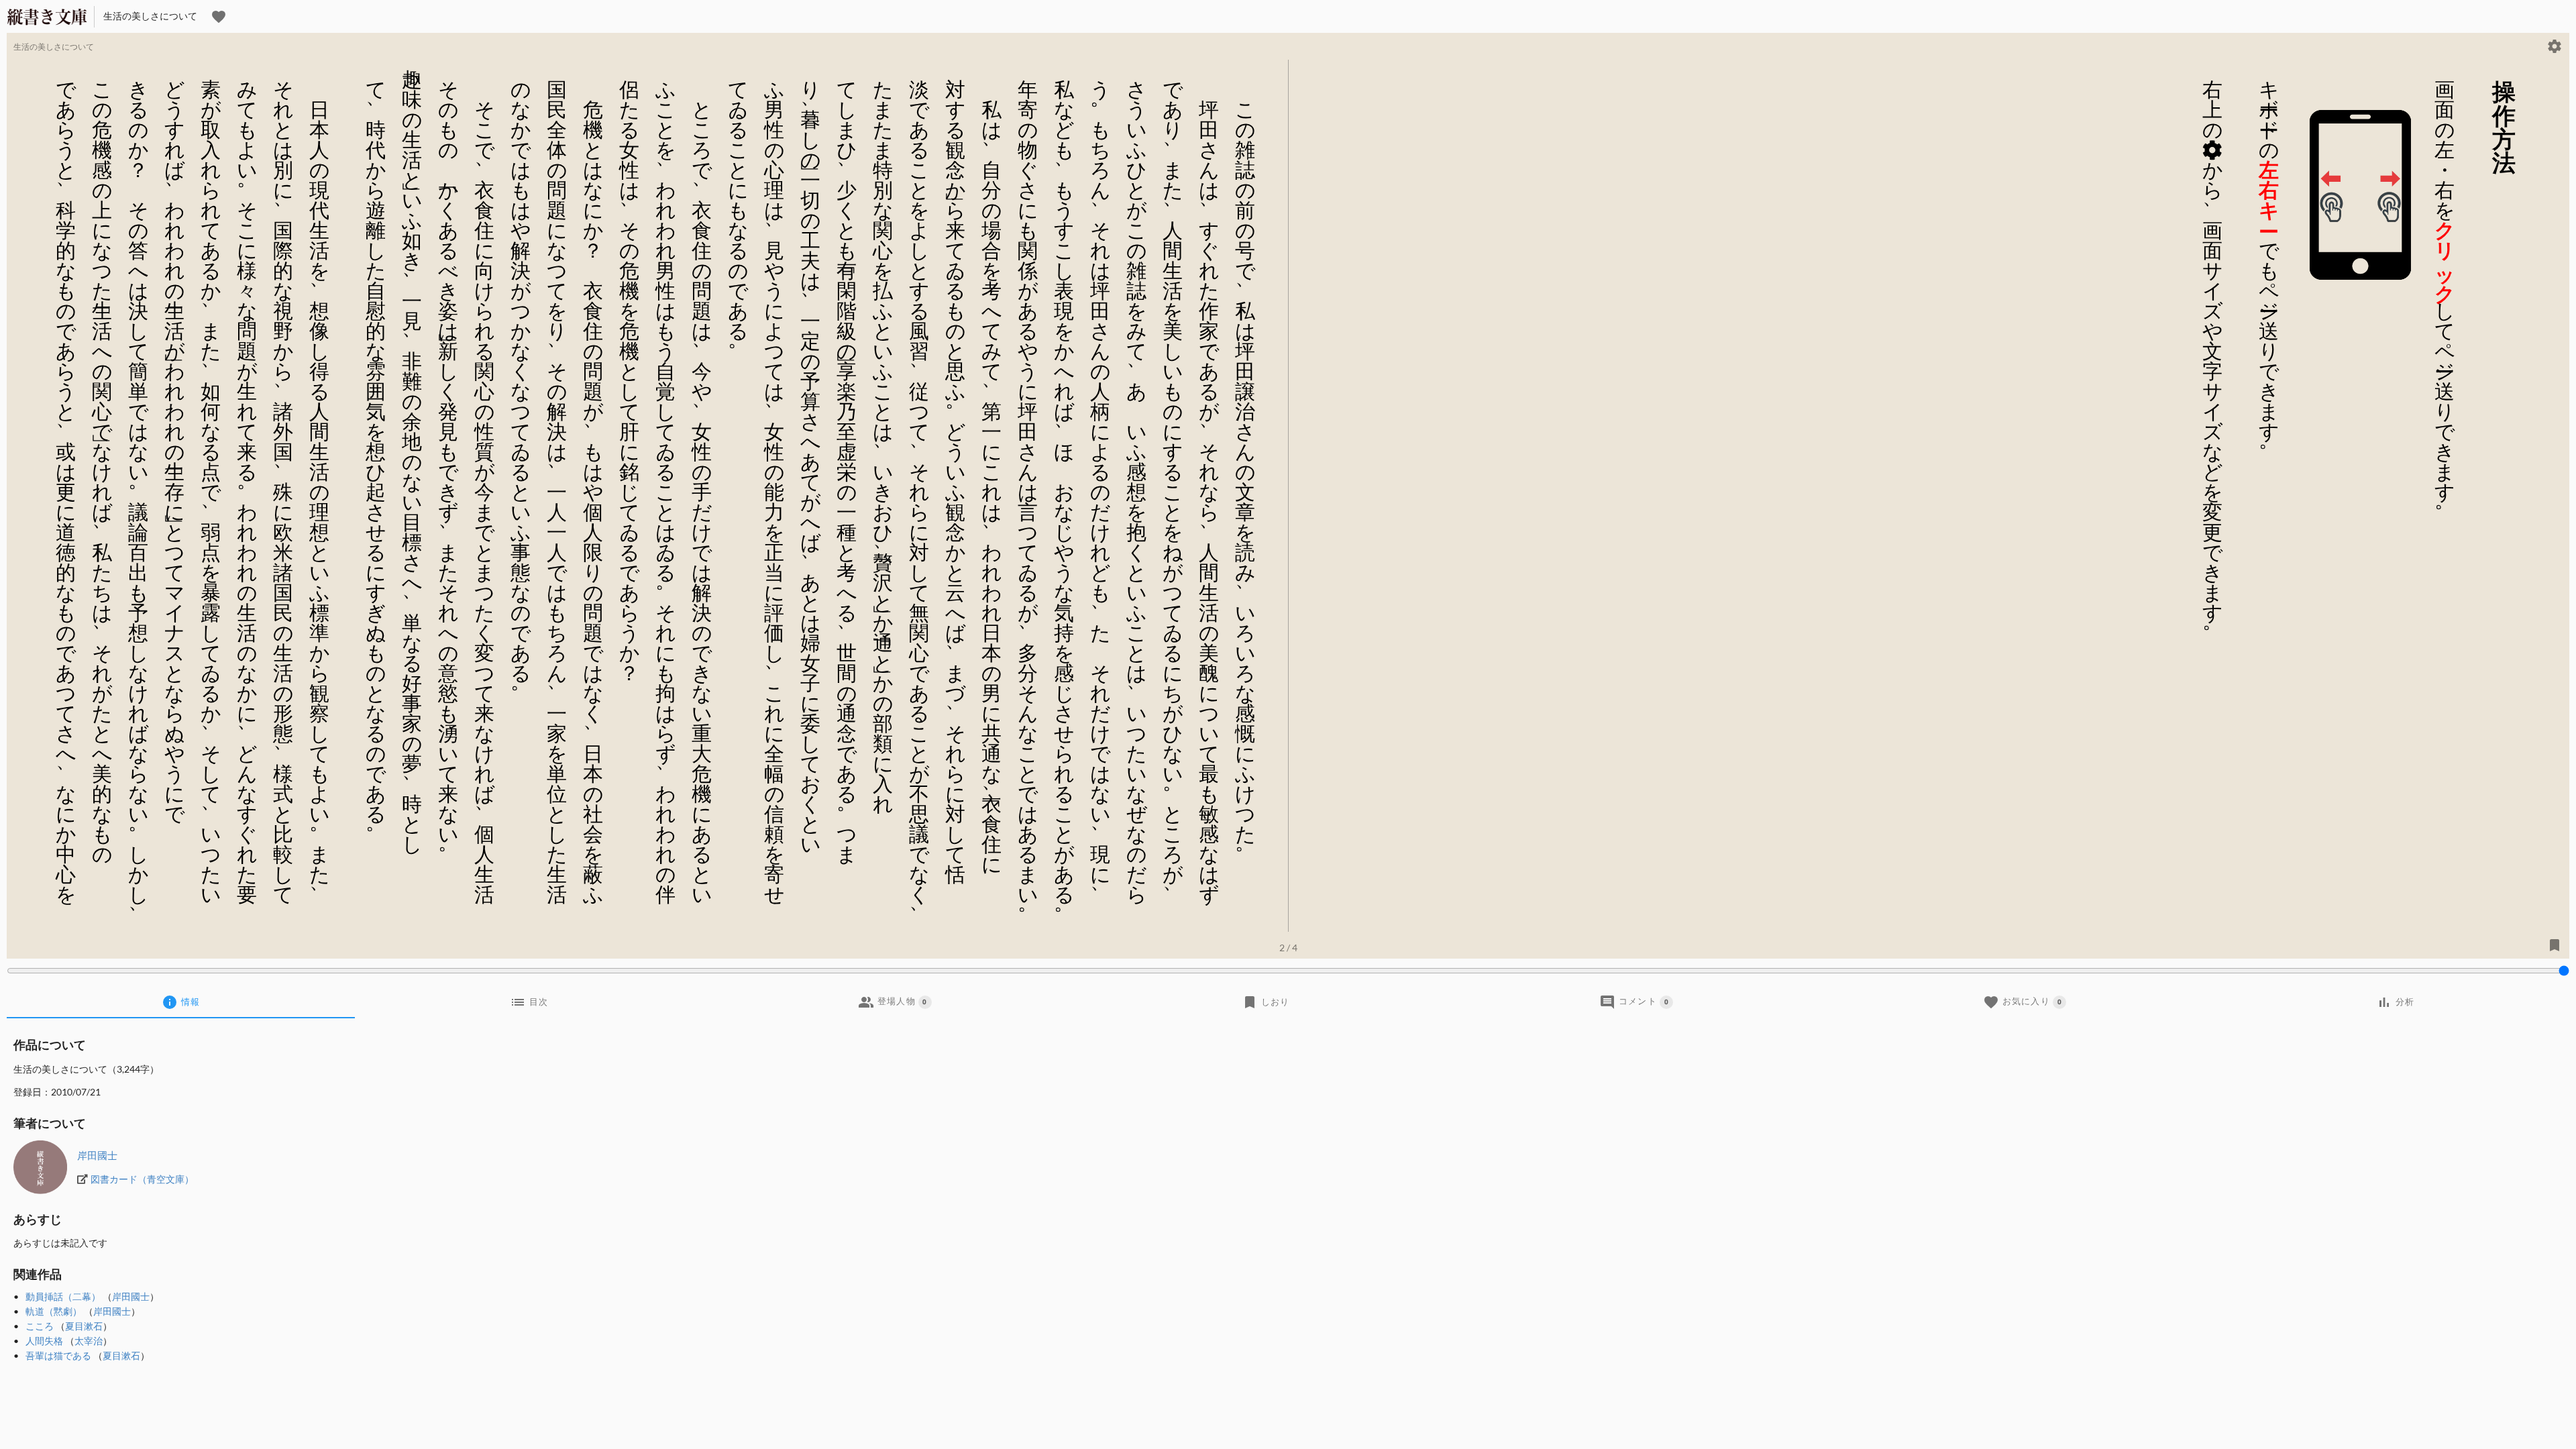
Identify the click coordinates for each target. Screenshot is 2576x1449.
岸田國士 (97, 1155)
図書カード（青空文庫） (142, 1179)
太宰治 (89, 1341)
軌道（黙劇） (54, 1311)
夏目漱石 (84, 1326)
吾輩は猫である (58, 1355)
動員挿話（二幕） (63, 1296)
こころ (40, 1326)
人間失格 (44, 1341)
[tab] (181, 1002)
